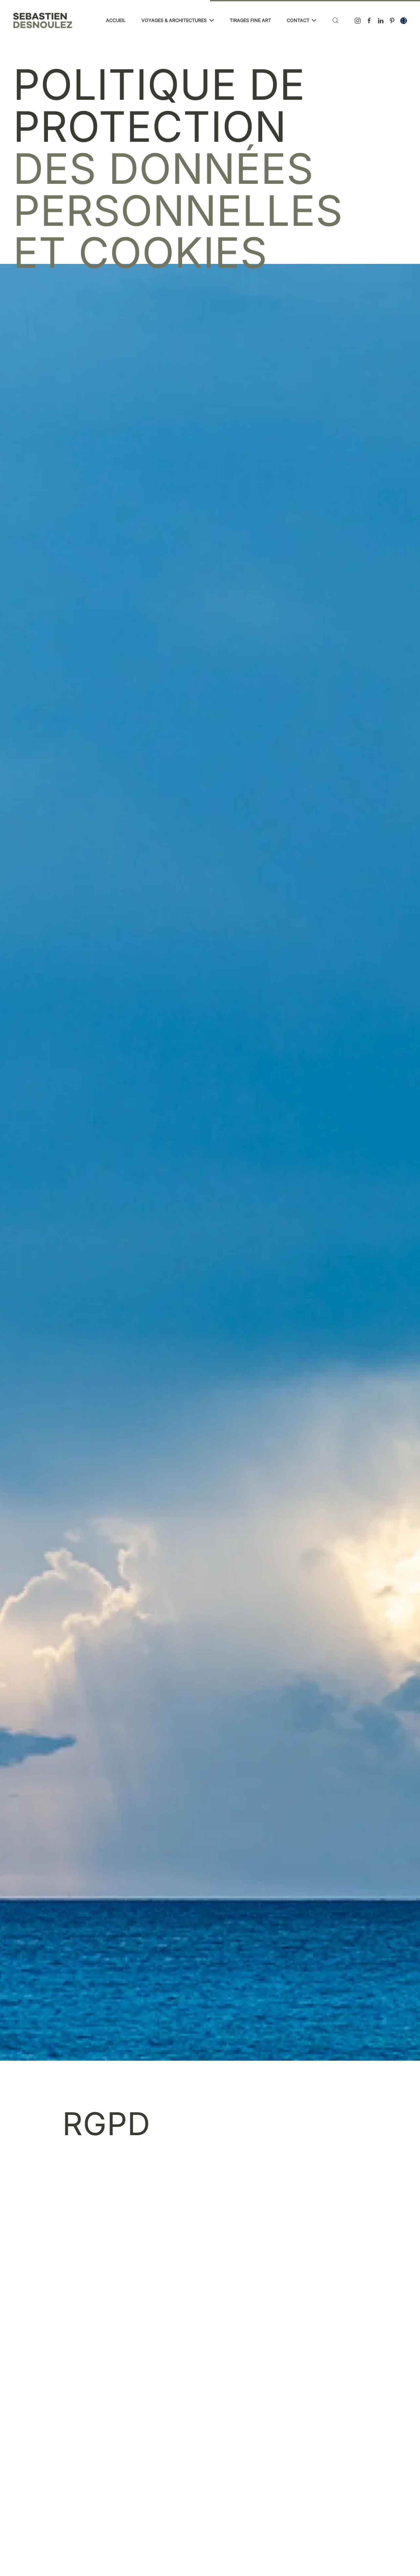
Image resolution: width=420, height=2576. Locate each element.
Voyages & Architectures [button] (174, 20)
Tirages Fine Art (250, 20)
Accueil (116, 20)
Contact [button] (298, 20)
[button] (335, 20)
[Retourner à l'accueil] (43, 20)
